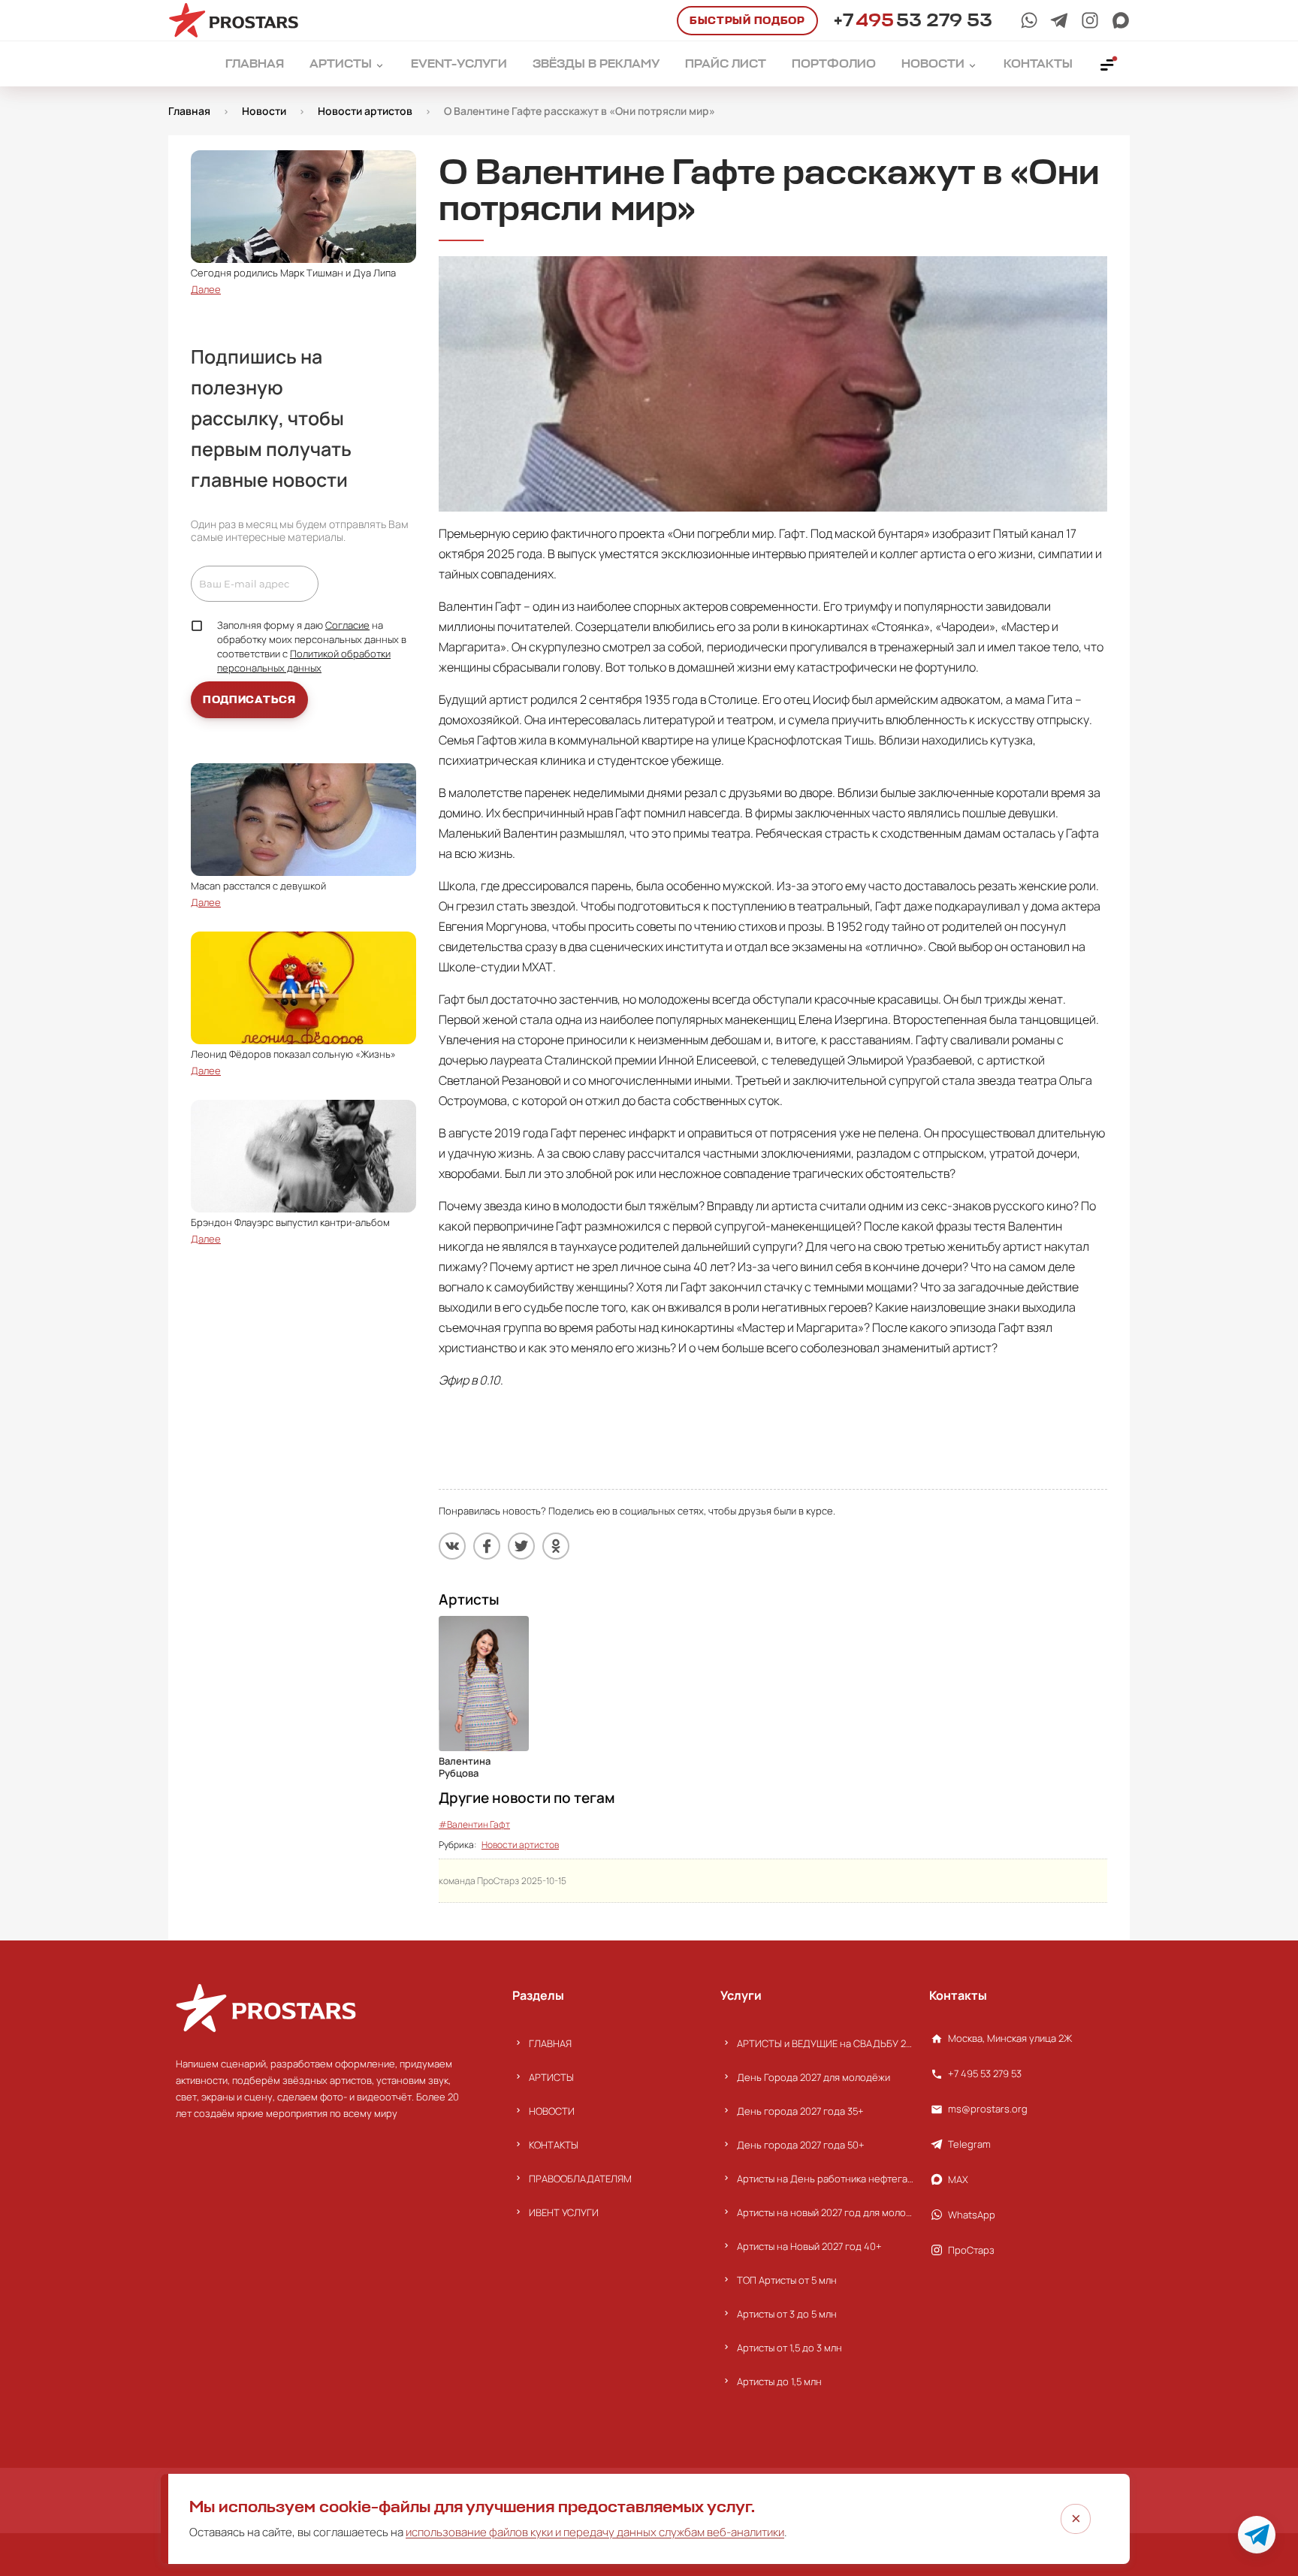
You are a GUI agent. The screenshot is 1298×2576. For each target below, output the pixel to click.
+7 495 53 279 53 (985, 2073)
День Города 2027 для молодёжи (814, 2077)
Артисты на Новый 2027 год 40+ (809, 2246)
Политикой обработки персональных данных (304, 661)
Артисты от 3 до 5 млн (787, 2314)
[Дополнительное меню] (1108, 64)
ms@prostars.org (988, 2109)
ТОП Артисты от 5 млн (787, 2280)
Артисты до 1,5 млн (779, 2381)
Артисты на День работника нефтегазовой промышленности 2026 (825, 2179)
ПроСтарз (971, 2250)
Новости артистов (520, 1845)
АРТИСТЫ (551, 2077)
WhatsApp (972, 2215)
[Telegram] (1059, 20)
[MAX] (1121, 20)
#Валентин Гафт (474, 1824)
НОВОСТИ (552, 2111)
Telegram (969, 2144)
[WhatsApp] (1029, 20)
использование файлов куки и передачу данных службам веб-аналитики (595, 2532)
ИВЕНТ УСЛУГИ (564, 2212)
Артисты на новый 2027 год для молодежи (825, 2212)
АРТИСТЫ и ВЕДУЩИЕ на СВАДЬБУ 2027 (825, 2043)
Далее (206, 289)
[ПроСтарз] (1090, 20)
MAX (958, 2179)
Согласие (347, 625)
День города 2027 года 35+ (800, 2111)
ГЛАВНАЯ (550, 2043)
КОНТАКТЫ (554, 2145)
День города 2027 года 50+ (801, 2145)
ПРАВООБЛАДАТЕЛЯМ (580, 2179)
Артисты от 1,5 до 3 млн (789, 2348)
